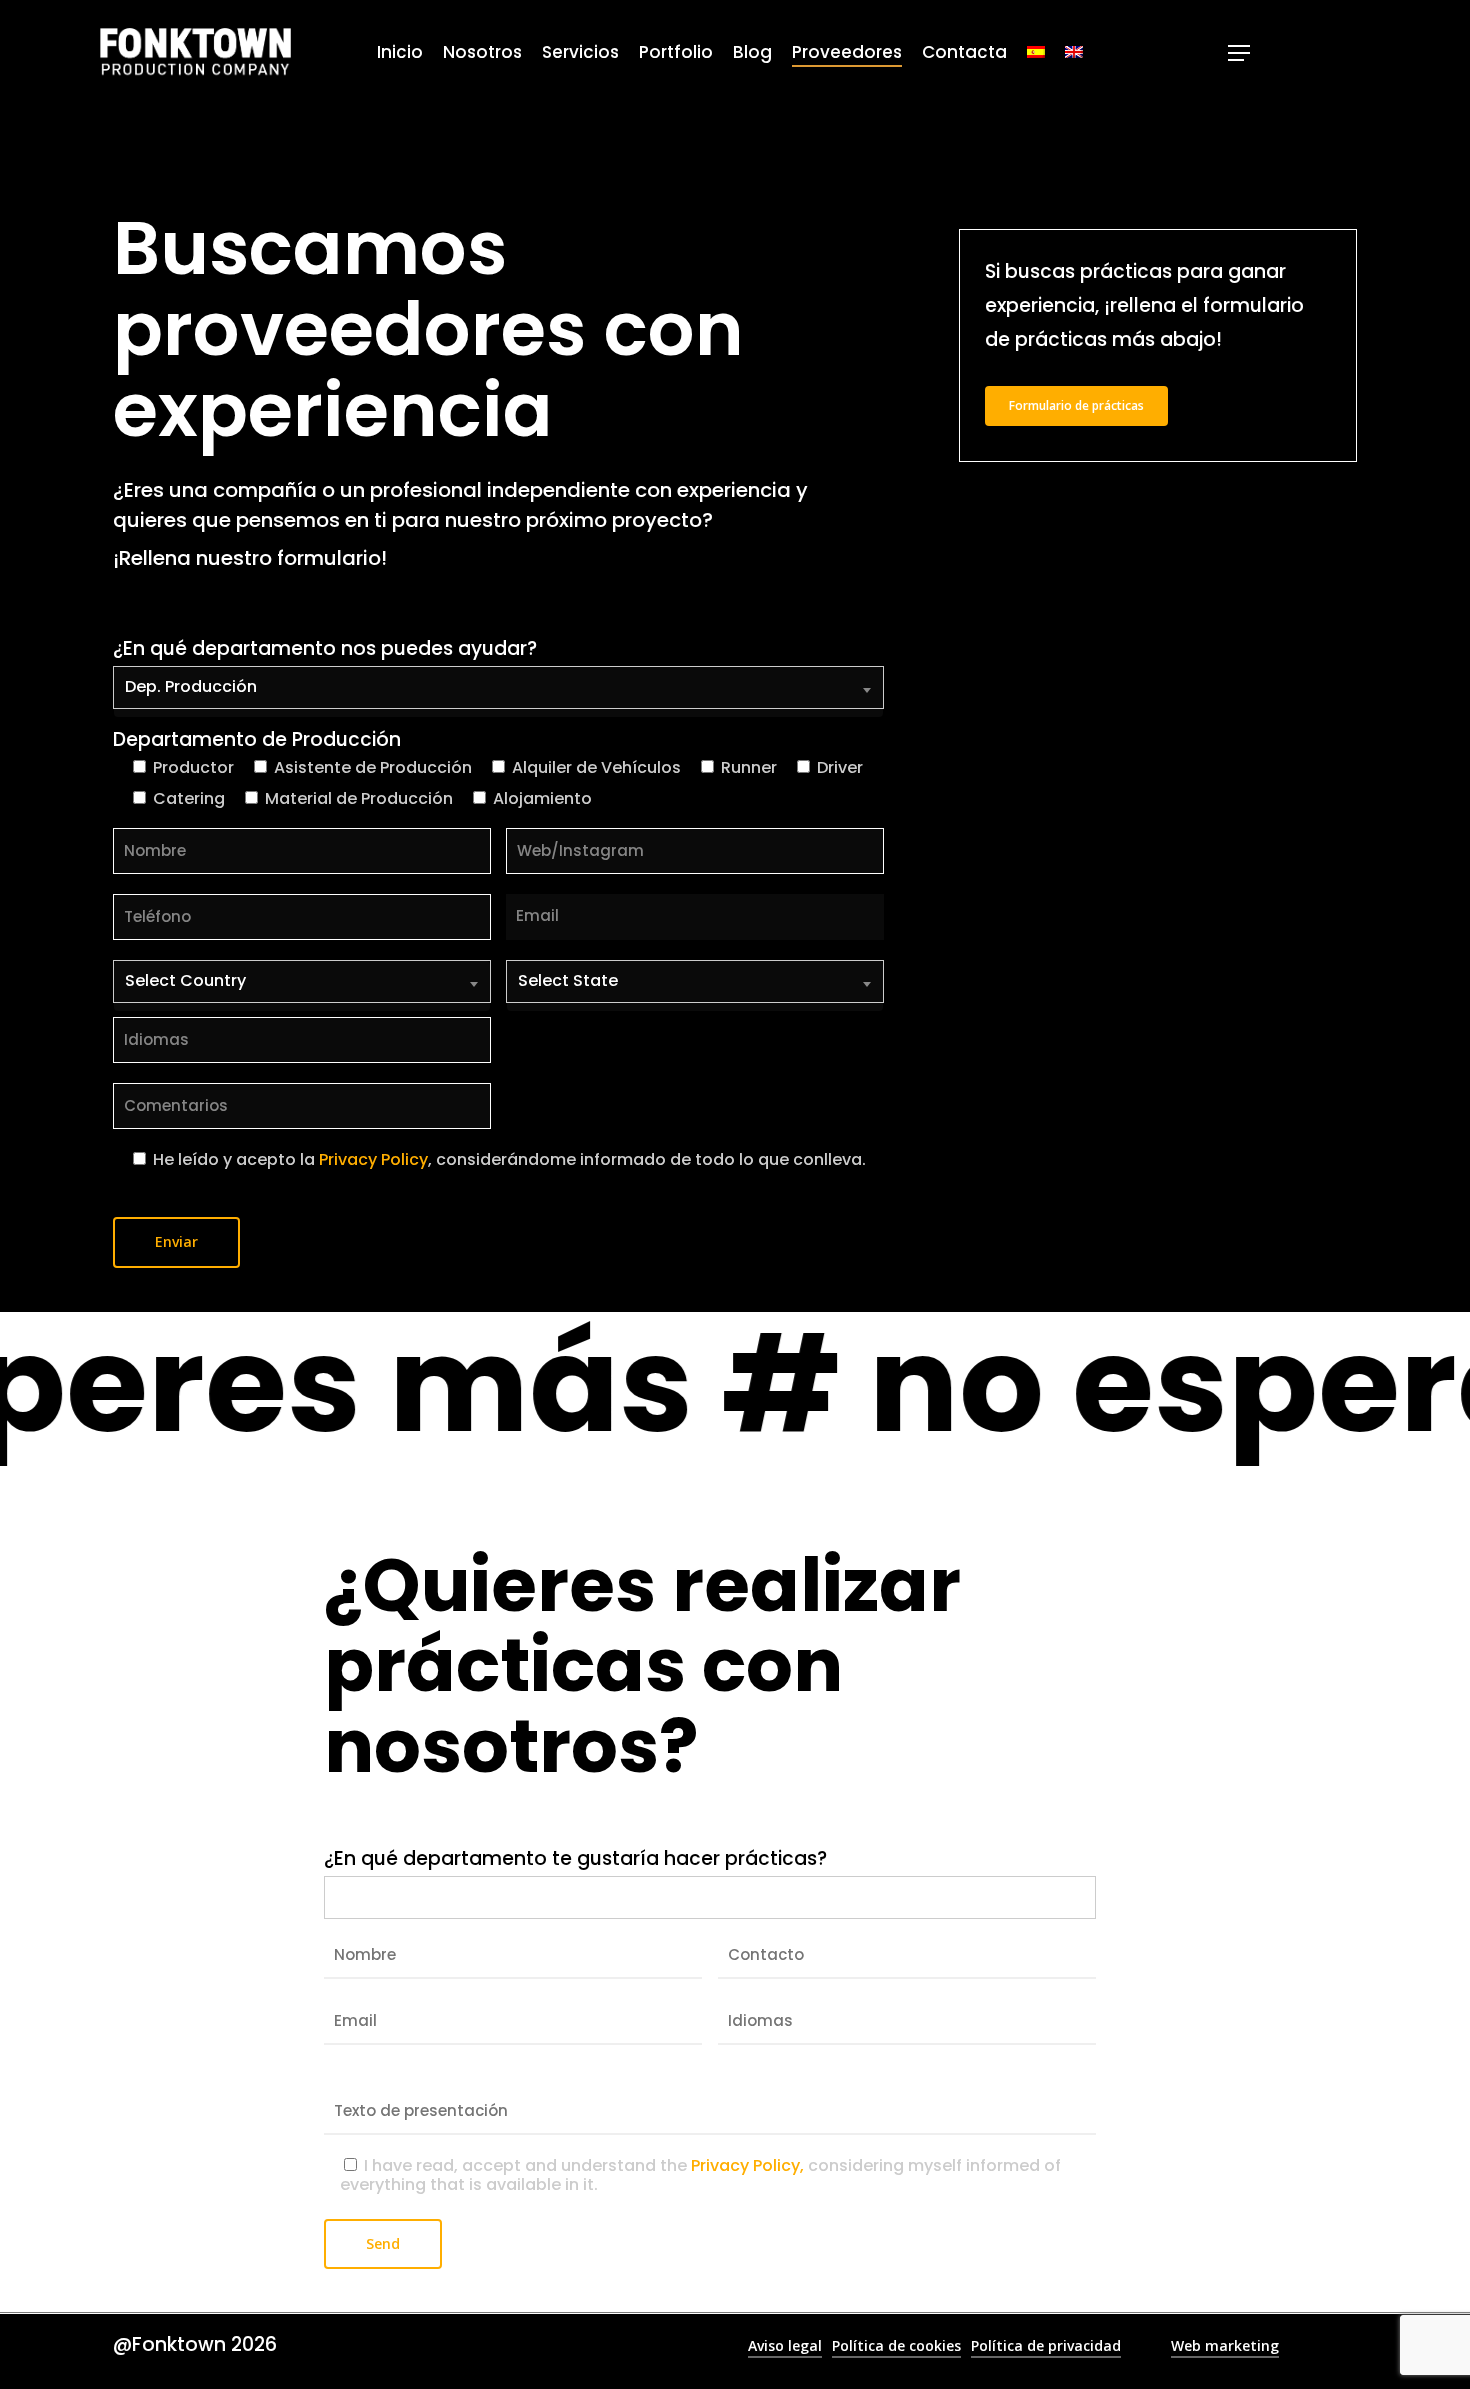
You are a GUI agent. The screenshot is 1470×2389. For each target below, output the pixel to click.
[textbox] (335, 1894)
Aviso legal (785, 2345)
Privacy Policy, (747, 2165)
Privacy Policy (373, 1159)
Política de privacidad (1046, 2345)
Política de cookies (896, 2345)
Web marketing (1225, 2345)
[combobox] (498, 692)
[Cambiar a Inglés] (1074, 53)
